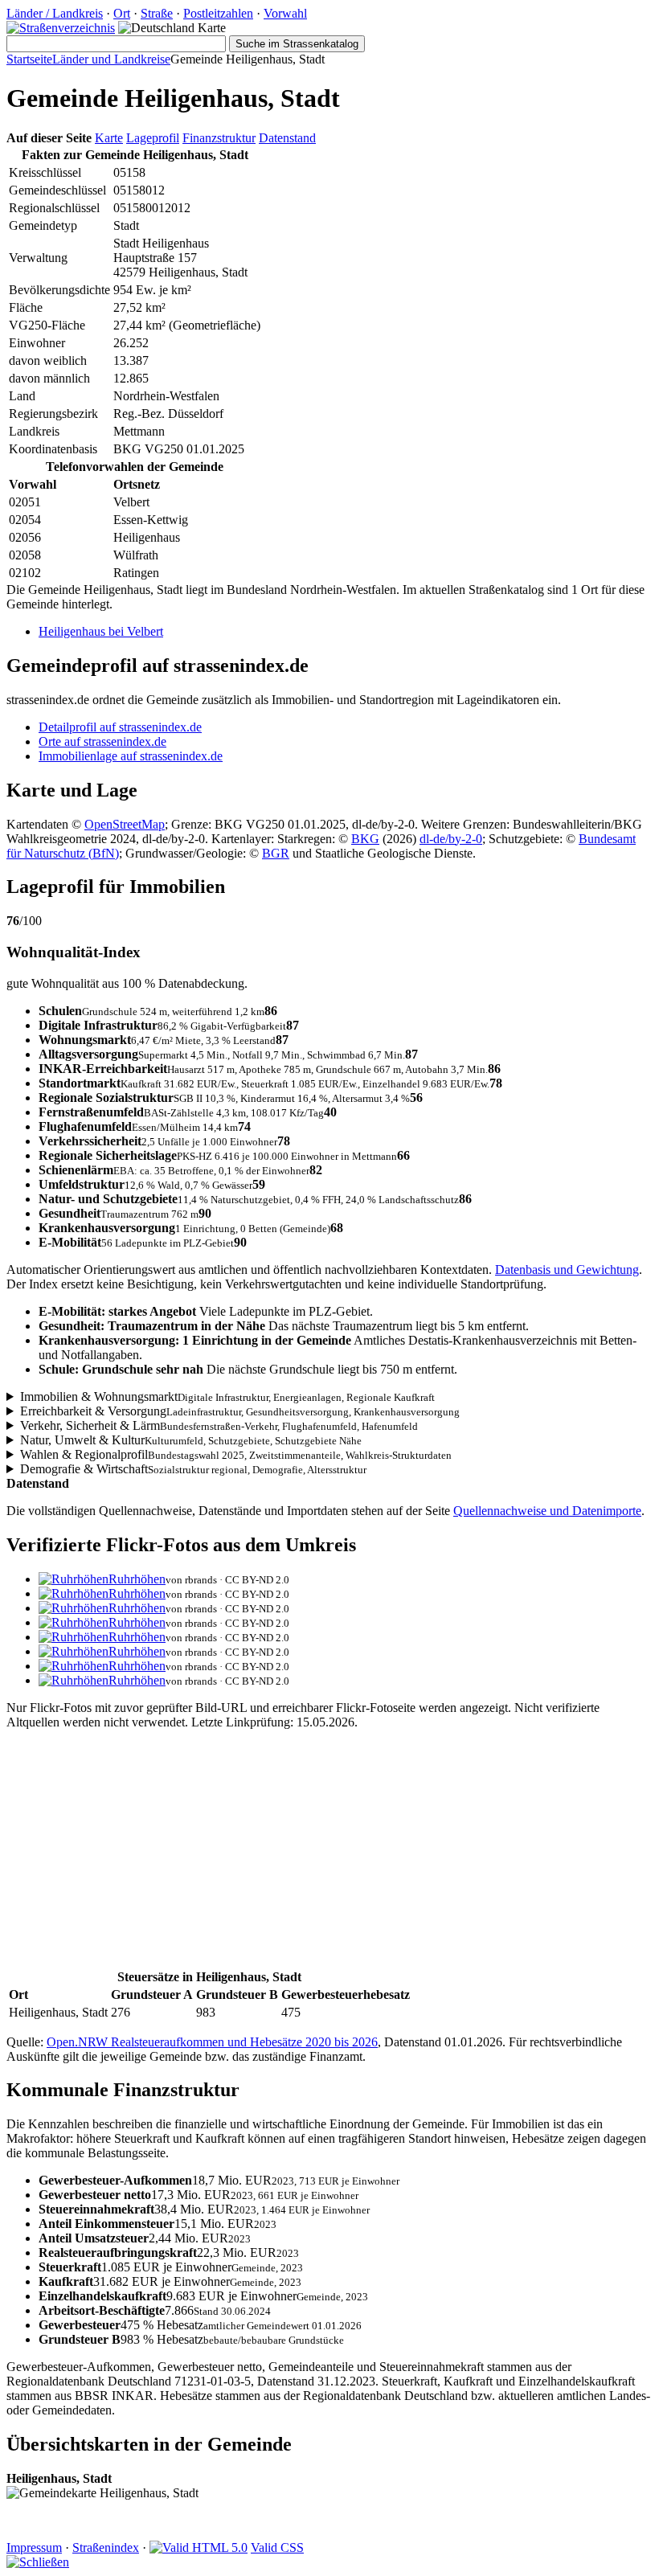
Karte (109, 138)
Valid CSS (277, 2547)
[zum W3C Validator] (199, 2547)
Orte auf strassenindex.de (102, 741)
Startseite (29, 59)
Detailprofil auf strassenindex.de (120, 727)
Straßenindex (106, 2547)
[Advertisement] (329, 1855)
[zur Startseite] (61, 28)
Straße (157, 13)
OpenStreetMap (125, 824)
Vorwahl (285, 13)
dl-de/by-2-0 (451, 839)
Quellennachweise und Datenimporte (547, 1511)
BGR (276, 853)
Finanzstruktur (219, 138)
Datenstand (287, 138)
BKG (365, 839)
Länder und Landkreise (111, 59)
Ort (122, 13)
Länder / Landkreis (55, 13)
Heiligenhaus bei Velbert (101, 631)
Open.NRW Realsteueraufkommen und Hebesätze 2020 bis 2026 (212, 2042)
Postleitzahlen (218, 13)
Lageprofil (153, 138)
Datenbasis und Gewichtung (567, 1270)
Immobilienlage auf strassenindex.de (131, 756)
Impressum (34, 2547)
